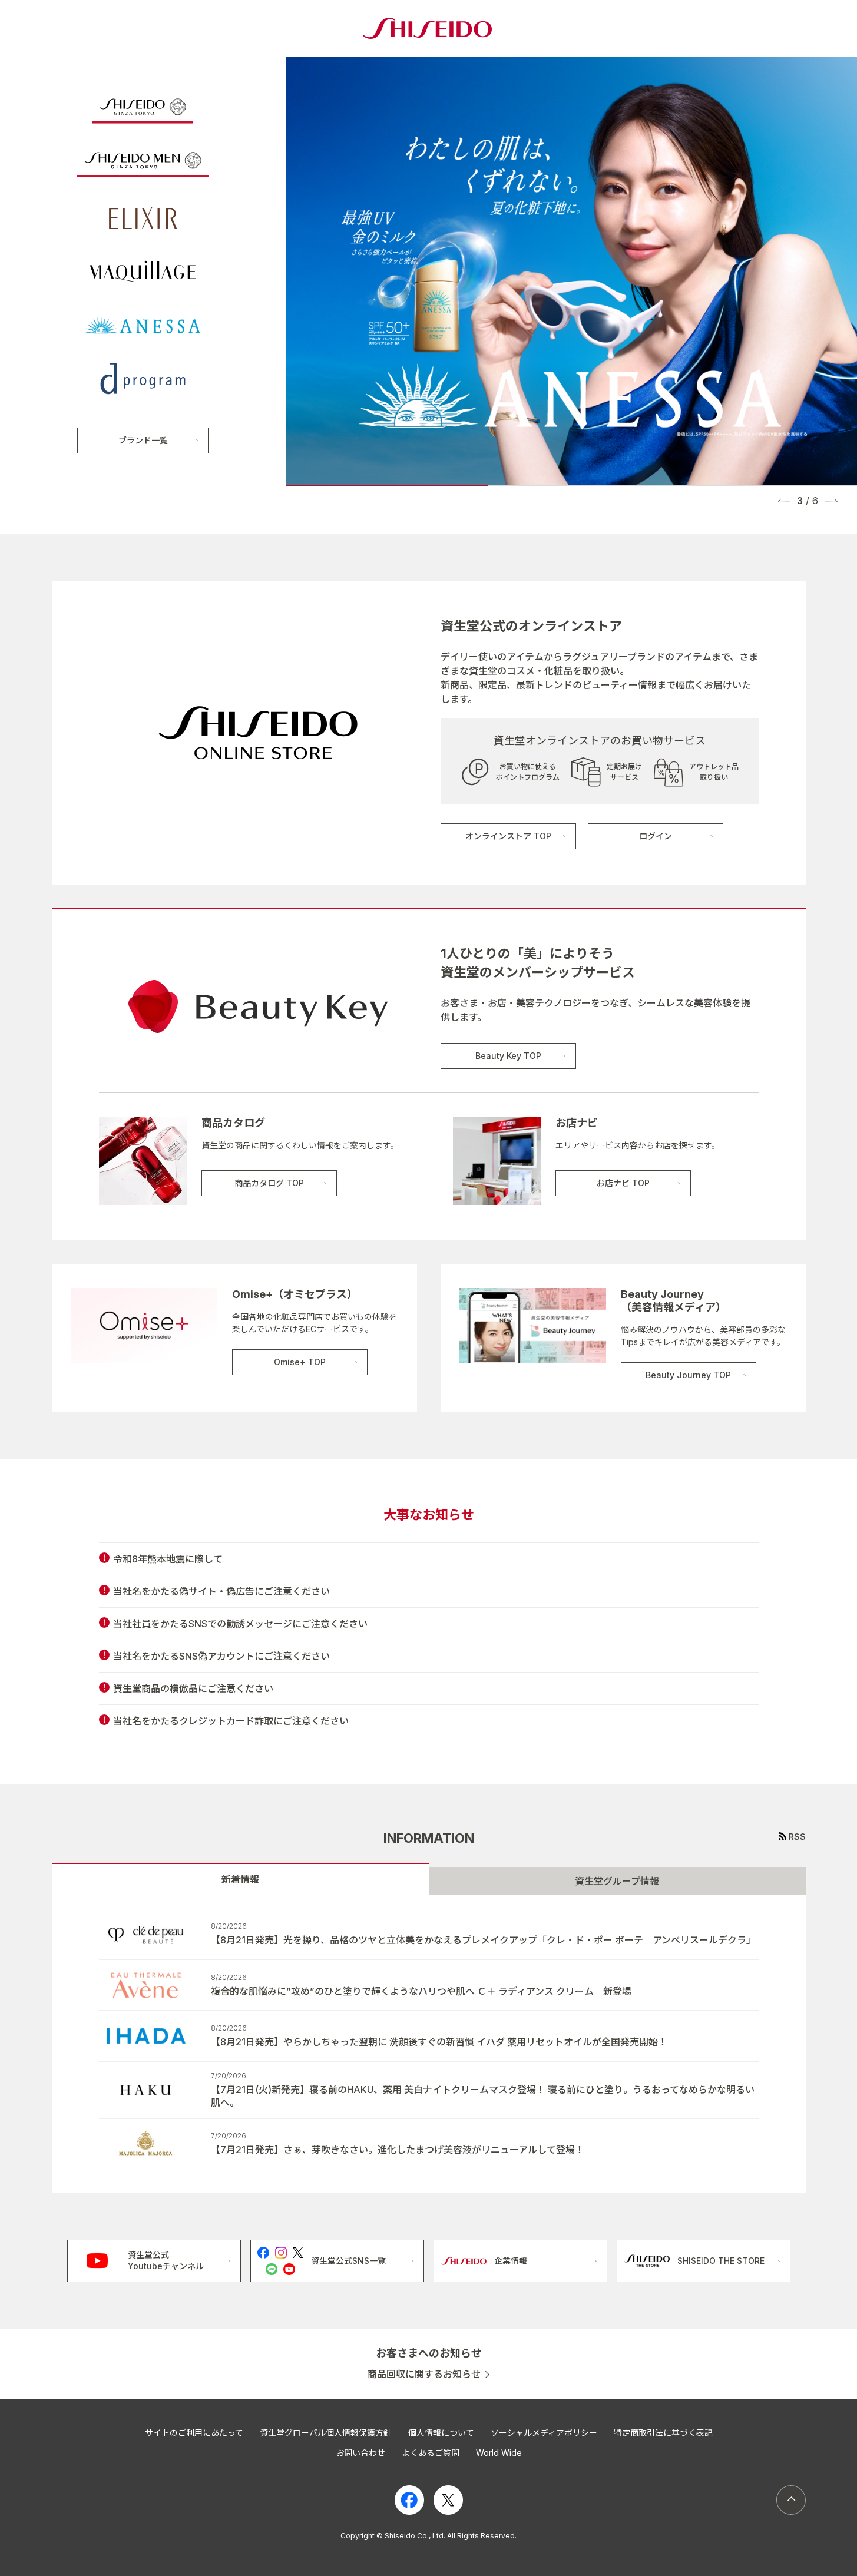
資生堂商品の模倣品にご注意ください (193, 1688)
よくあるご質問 (431, 2453)
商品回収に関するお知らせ (424, 2374)
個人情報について (441, 2433)
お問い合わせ (360, 2453)
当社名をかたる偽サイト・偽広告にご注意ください (221, 1591)
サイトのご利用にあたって (194, 2433)
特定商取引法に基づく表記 (663, 2433)
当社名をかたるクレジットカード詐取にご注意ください (231, 1721)
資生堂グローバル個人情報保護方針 (326, 2433)
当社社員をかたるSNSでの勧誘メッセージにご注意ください (240, 1624)
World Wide (499, 2453)
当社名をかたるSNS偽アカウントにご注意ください (221, 1656)
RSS (797, 1837)
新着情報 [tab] (240, 1879)
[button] (784, 501)
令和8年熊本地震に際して (168, 1559)
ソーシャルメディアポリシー (544, 2433)
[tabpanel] (429, 2044)
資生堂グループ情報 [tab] (617, 1881)
